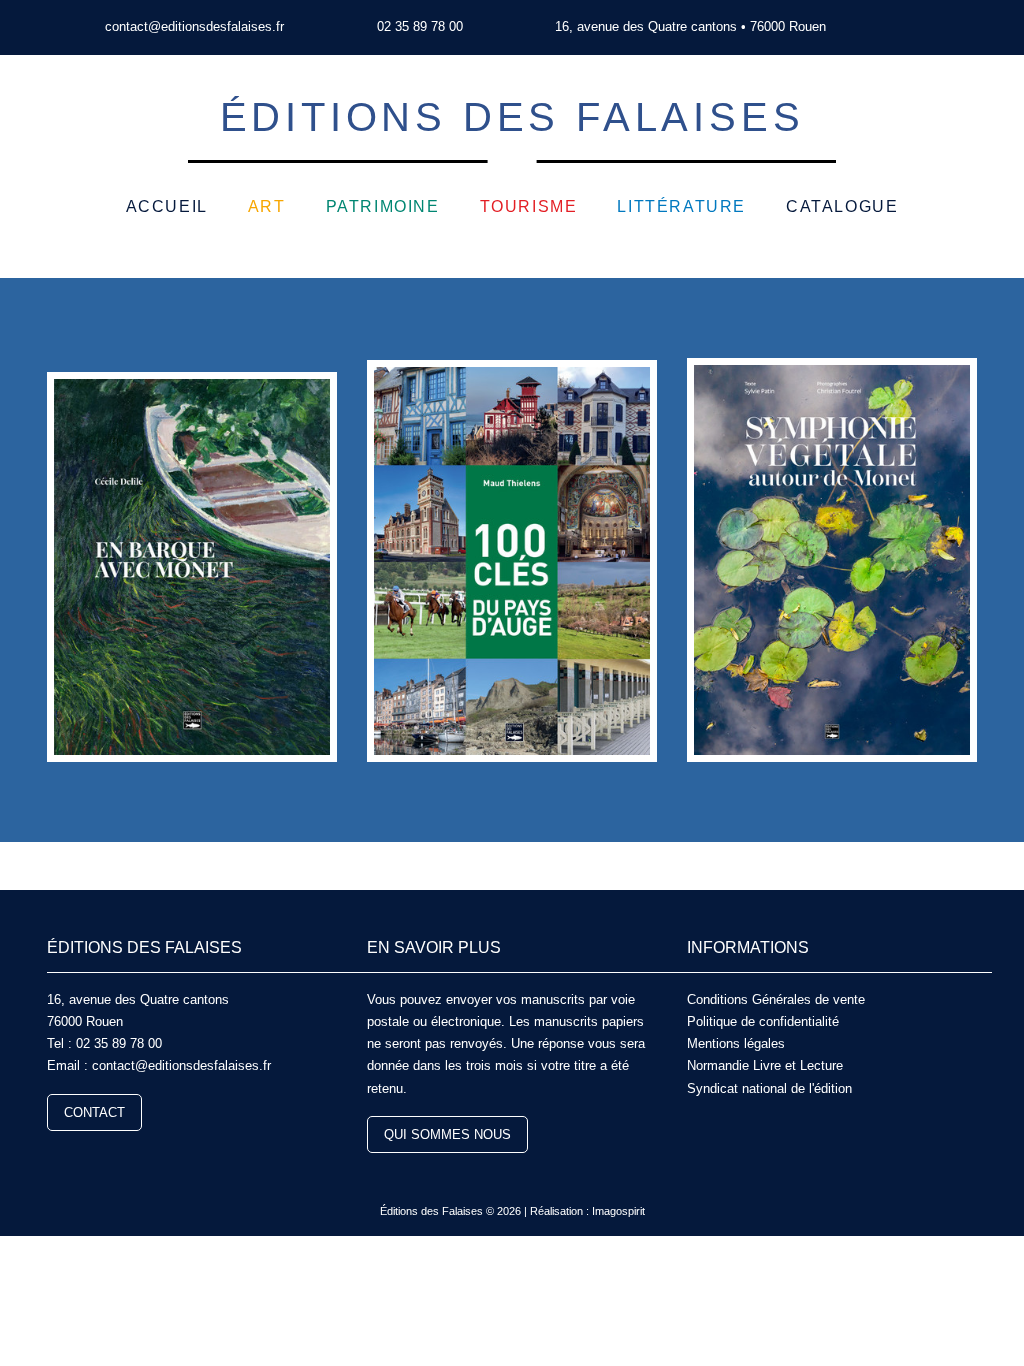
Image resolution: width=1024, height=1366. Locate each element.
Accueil (167, 206)
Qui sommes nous (447, 1134)
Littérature (681, 206)
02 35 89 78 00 (420, 26)
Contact (94, 1112)
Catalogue (842, 206)
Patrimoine (383, 206)
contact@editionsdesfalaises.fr (194, 26)
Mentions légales (736, 1043)
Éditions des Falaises (512, 117)
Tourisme (529, 206)
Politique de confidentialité (763, 1021)
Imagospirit (618, 1211)
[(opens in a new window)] (903, 27)
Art (267, 206)
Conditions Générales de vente (776, 999)
